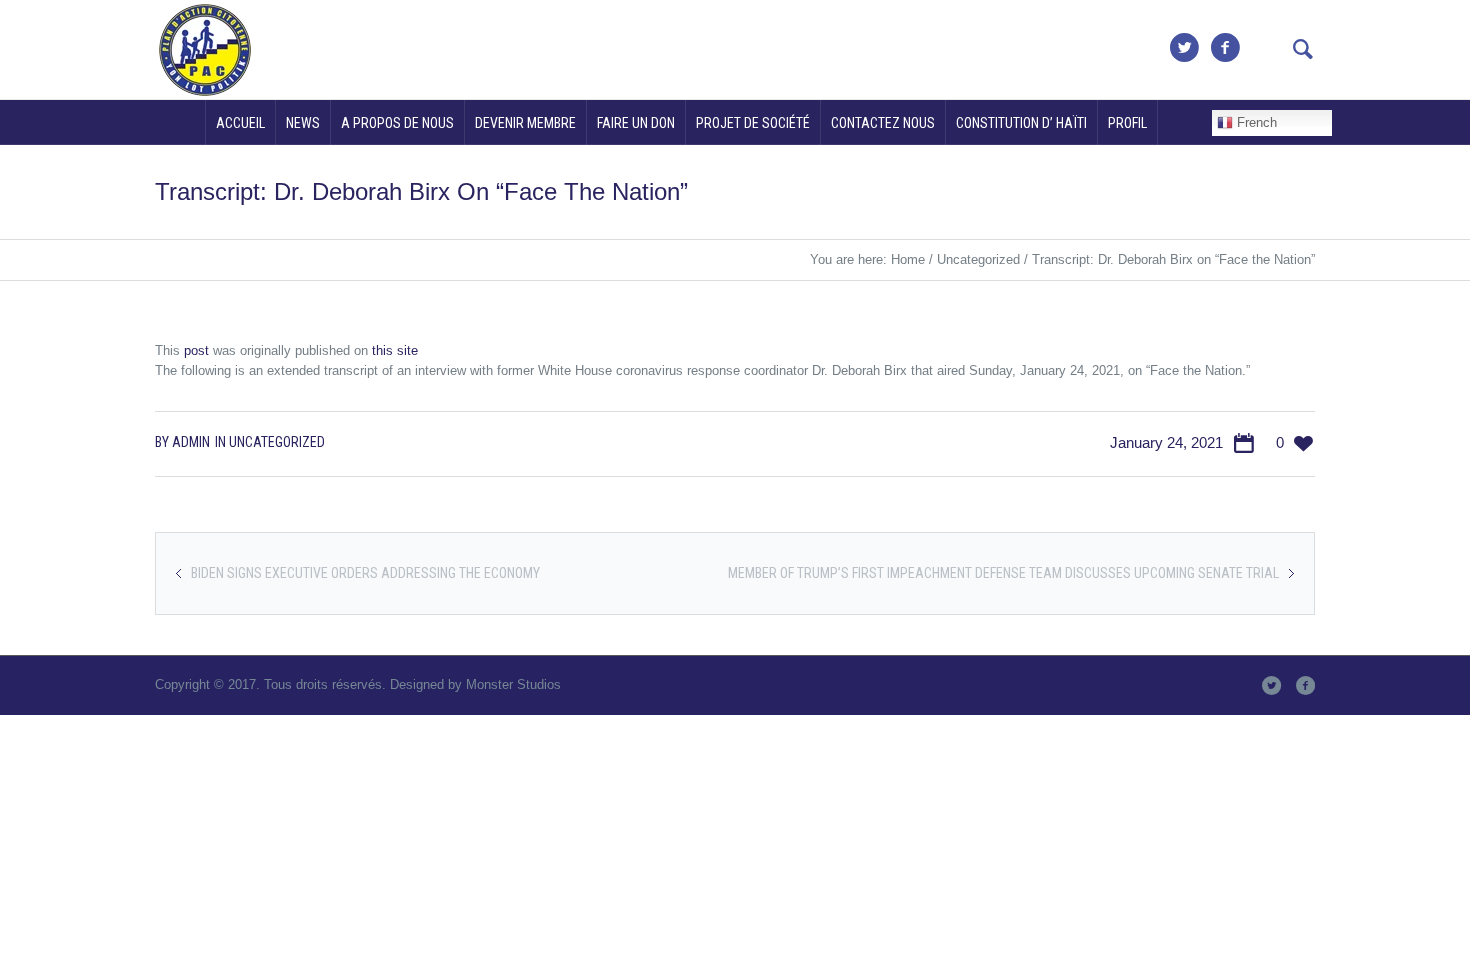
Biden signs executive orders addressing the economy (365, 573)
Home (908, 259)
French (1255, 122)
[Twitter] (1184, 48)
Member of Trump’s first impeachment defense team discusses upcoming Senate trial (1003, 573)
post (196, 350)
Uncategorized (978, 259)
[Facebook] (1225, 48)
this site (395, 350)
